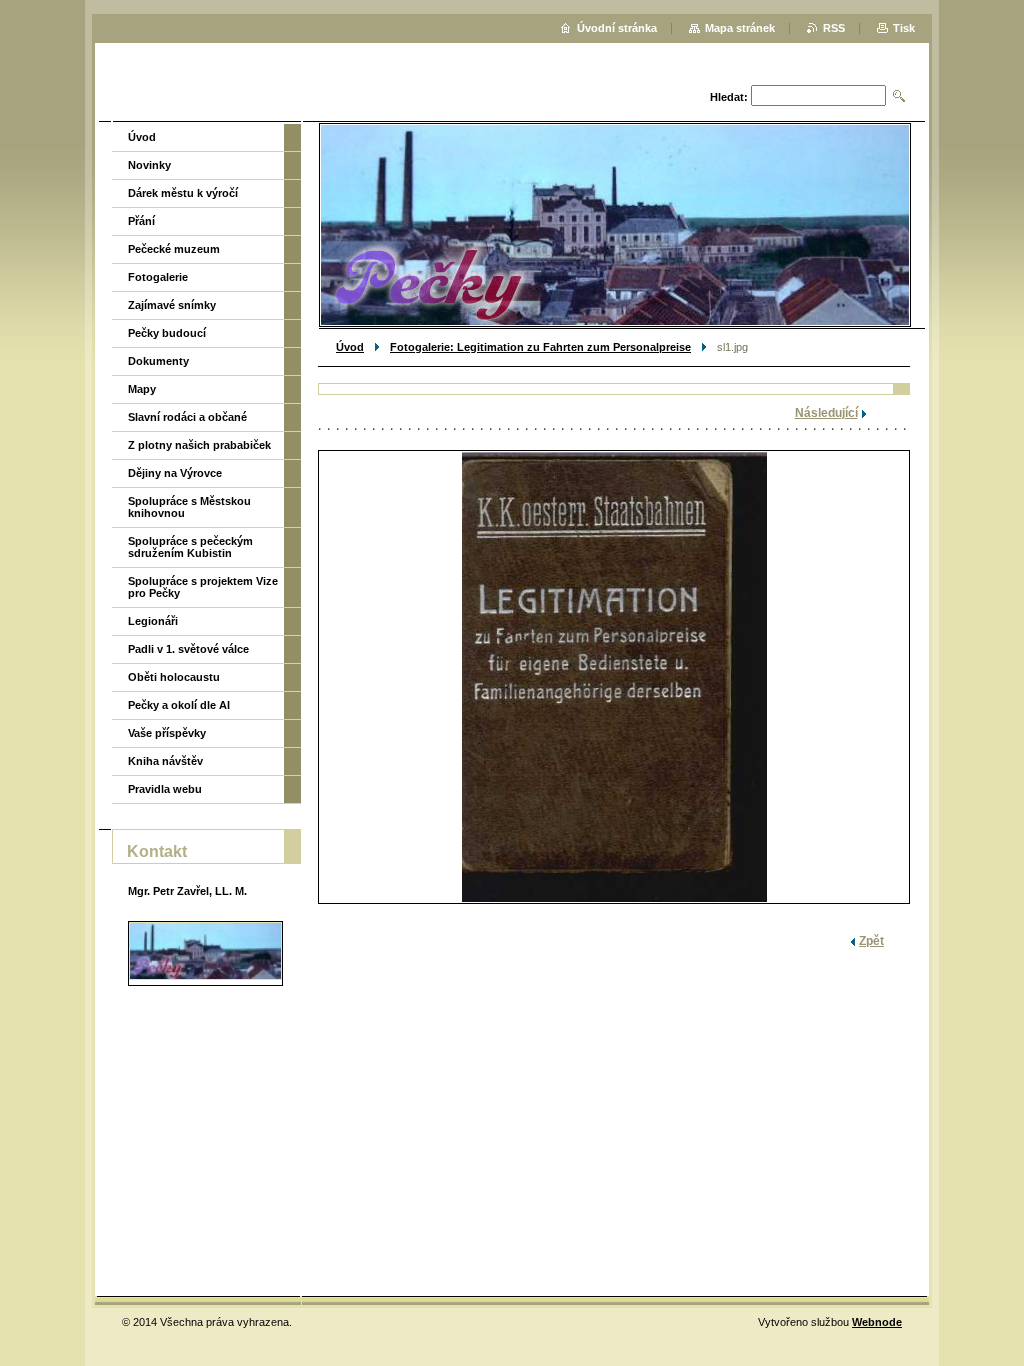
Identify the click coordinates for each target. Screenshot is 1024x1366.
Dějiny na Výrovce (175, 473)
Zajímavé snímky (172, 305)
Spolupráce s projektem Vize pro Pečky (203, 587)
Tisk (904, 28)
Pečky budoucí (167, 333)
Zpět (871, 941)
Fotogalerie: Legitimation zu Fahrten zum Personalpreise (540, 347)
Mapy (142, 389)
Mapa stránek (740, 28)
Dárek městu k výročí (183, 193)
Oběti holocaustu (174, 677)
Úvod (350, 347)
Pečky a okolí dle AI (179, 705)
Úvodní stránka (617, 28)
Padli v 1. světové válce (188, 649)
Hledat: (729, 97)
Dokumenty (158, 361)
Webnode (877, 1322)
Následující (826, 413)
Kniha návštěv (165, 761)
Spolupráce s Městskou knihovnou (189, 507)
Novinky (149, 165)
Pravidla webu (165, 789)
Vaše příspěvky (167, 733)
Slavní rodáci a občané (187, 417)
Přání (141, 221)
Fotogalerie (158, 277)
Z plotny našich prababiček (199, 445)
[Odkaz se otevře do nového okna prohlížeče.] (614, 677)
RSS (834, 28)
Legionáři (153, 621)
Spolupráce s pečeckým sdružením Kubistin (190, 547)
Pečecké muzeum (174, 249)
